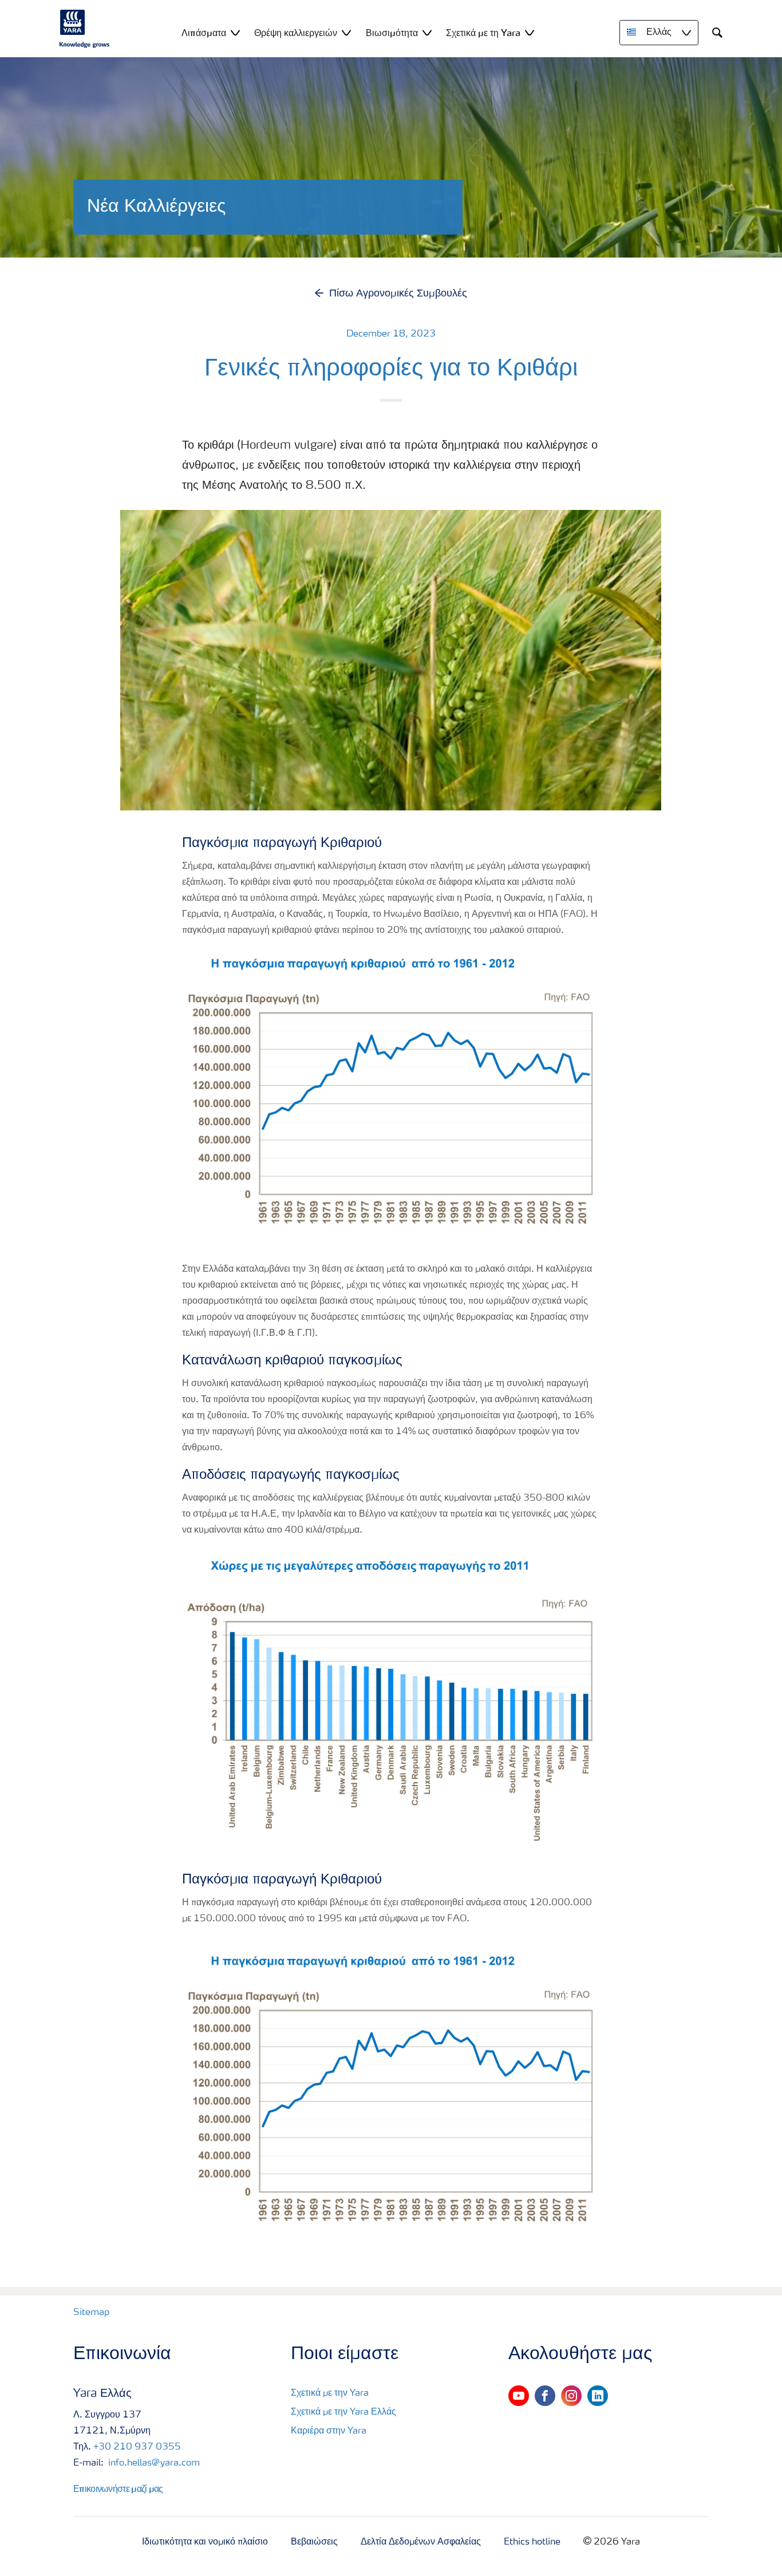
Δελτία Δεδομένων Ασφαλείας (421, 2542)
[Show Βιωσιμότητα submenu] (427, 32)
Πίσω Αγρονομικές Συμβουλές (398, 294)
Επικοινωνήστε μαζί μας (118, 2488)
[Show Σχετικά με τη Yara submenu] (530, 32)
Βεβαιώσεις (314, 2542)
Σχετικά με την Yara (330, 2393)
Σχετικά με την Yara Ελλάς (343, 2412)
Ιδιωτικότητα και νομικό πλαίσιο (205, 2542)
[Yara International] (85, 29)
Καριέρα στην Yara (329, 2431)
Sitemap (91, 2313)
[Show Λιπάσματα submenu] (235, 32)
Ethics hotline (532, 2542)
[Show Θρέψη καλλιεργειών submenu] (346, 32)
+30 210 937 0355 (137, 2447)
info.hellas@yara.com (153, 2463)
